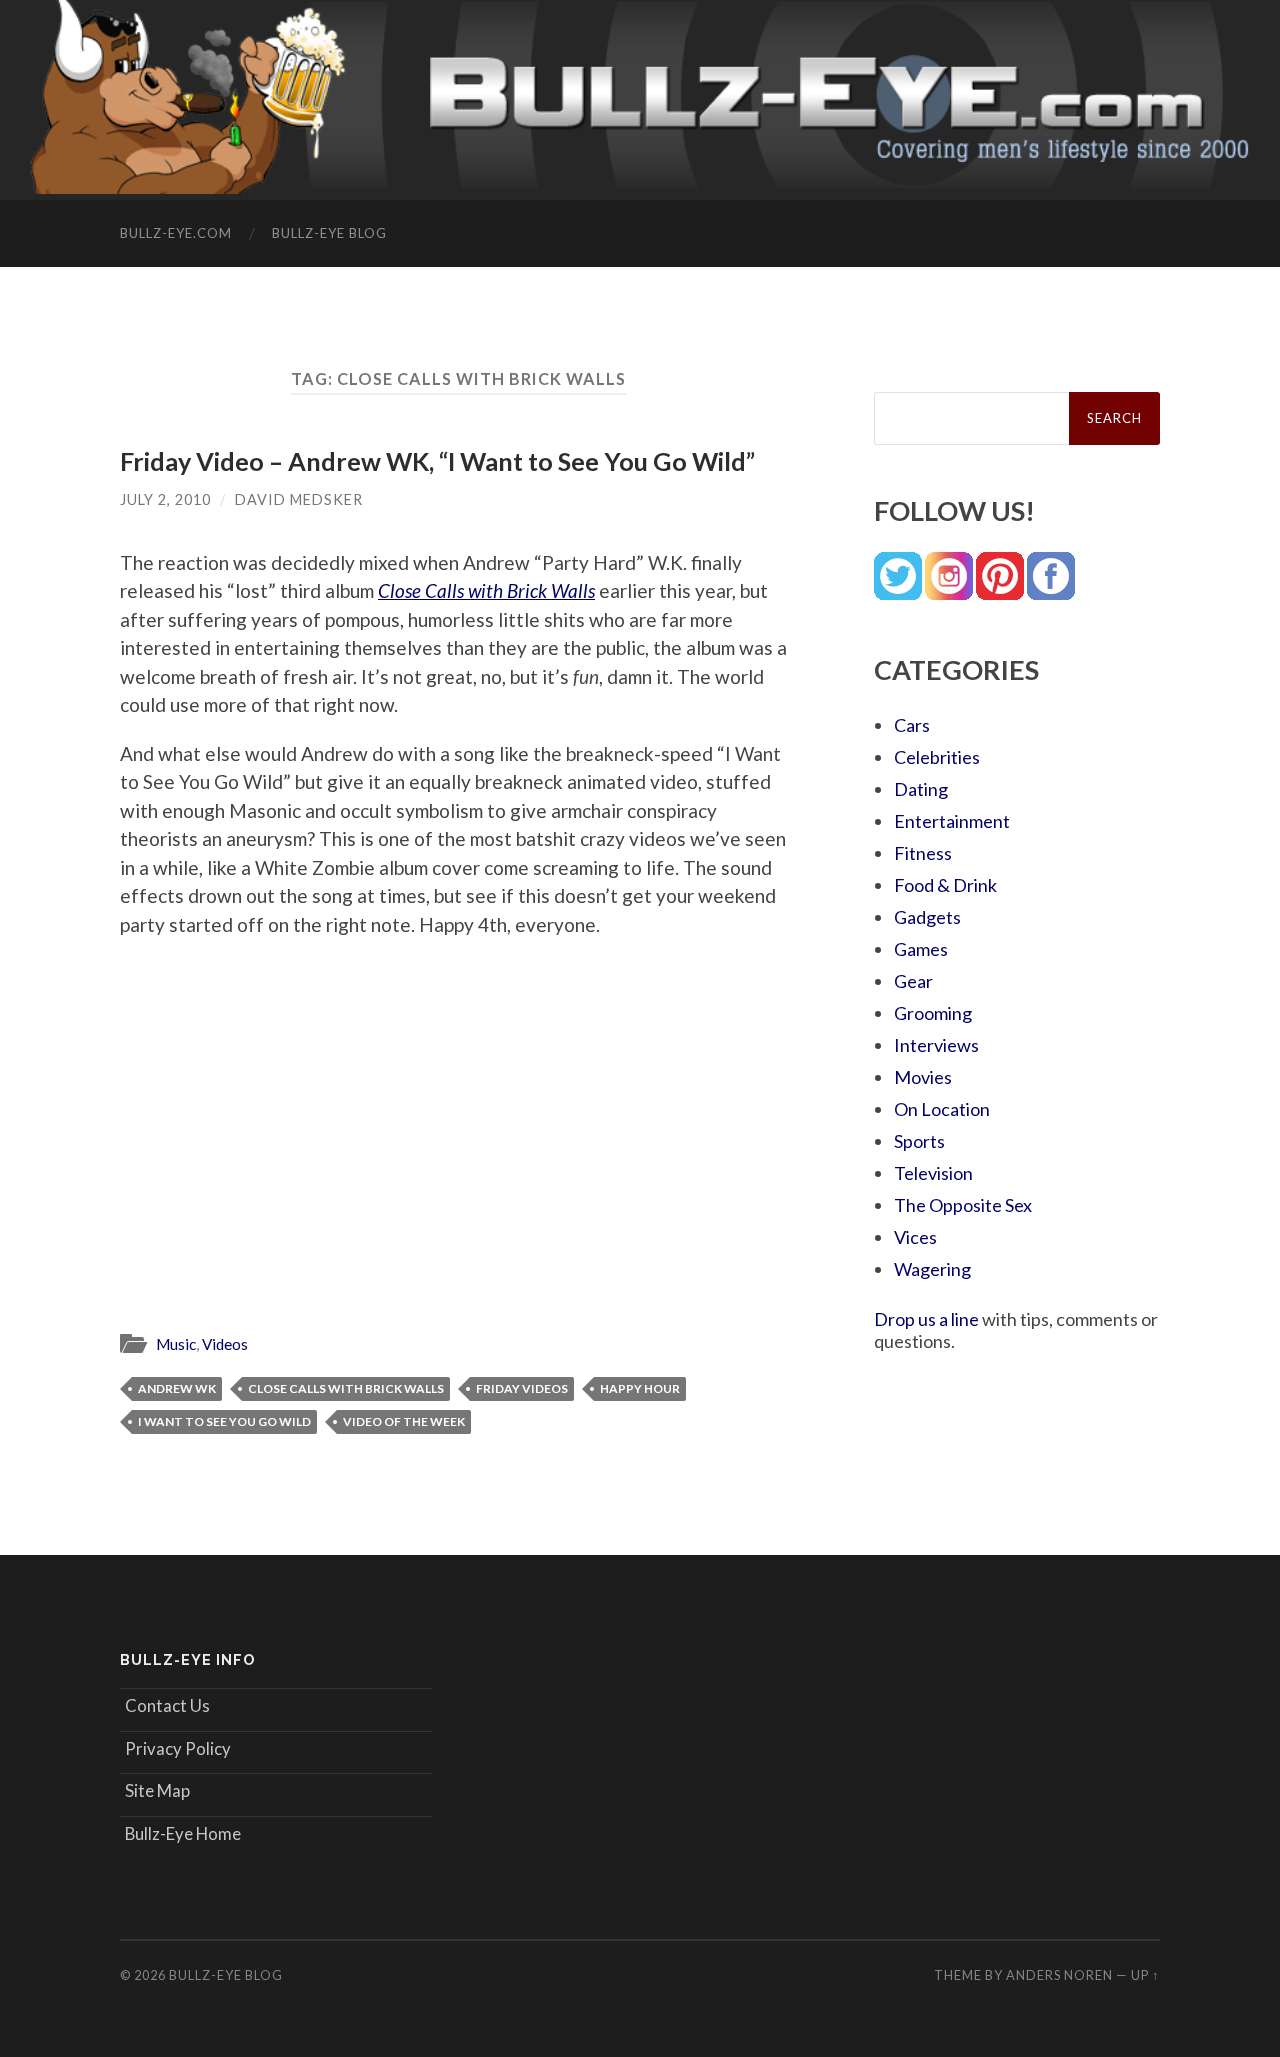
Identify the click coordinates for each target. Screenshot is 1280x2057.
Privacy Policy (178, 1748)
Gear (913, 981)
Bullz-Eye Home (183, 1833)
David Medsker (299, 499)
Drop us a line (926, 1319)
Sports (919, 1141)
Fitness (923, 853)
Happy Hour (640, 1388)
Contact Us (167, 1705)
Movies (923, 1077)
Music (176, 1344)
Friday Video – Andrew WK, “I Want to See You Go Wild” (437, 461)
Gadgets (927, 917)
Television (933, 1173)
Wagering (932, 1269)
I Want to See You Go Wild (224, 1421)
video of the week (404, 1421)
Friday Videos (522, 1388)
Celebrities (937, 757)
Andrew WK (177, 1388)
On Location (942, 1109)
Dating (921, 789)
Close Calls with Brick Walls (346, 1388)
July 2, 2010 (165, 499)
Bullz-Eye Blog (329, 233)
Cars (912, 725)
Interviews (936, 1045)
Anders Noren (1059, 1975)
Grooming (933, 1013)
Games (921, 949)
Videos (225, 1344)
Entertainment (952, 821)
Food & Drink (945, 885)
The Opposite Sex (963, 1205)
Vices (915, 1237)
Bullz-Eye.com (176, 233)
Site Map (157, 1790)
